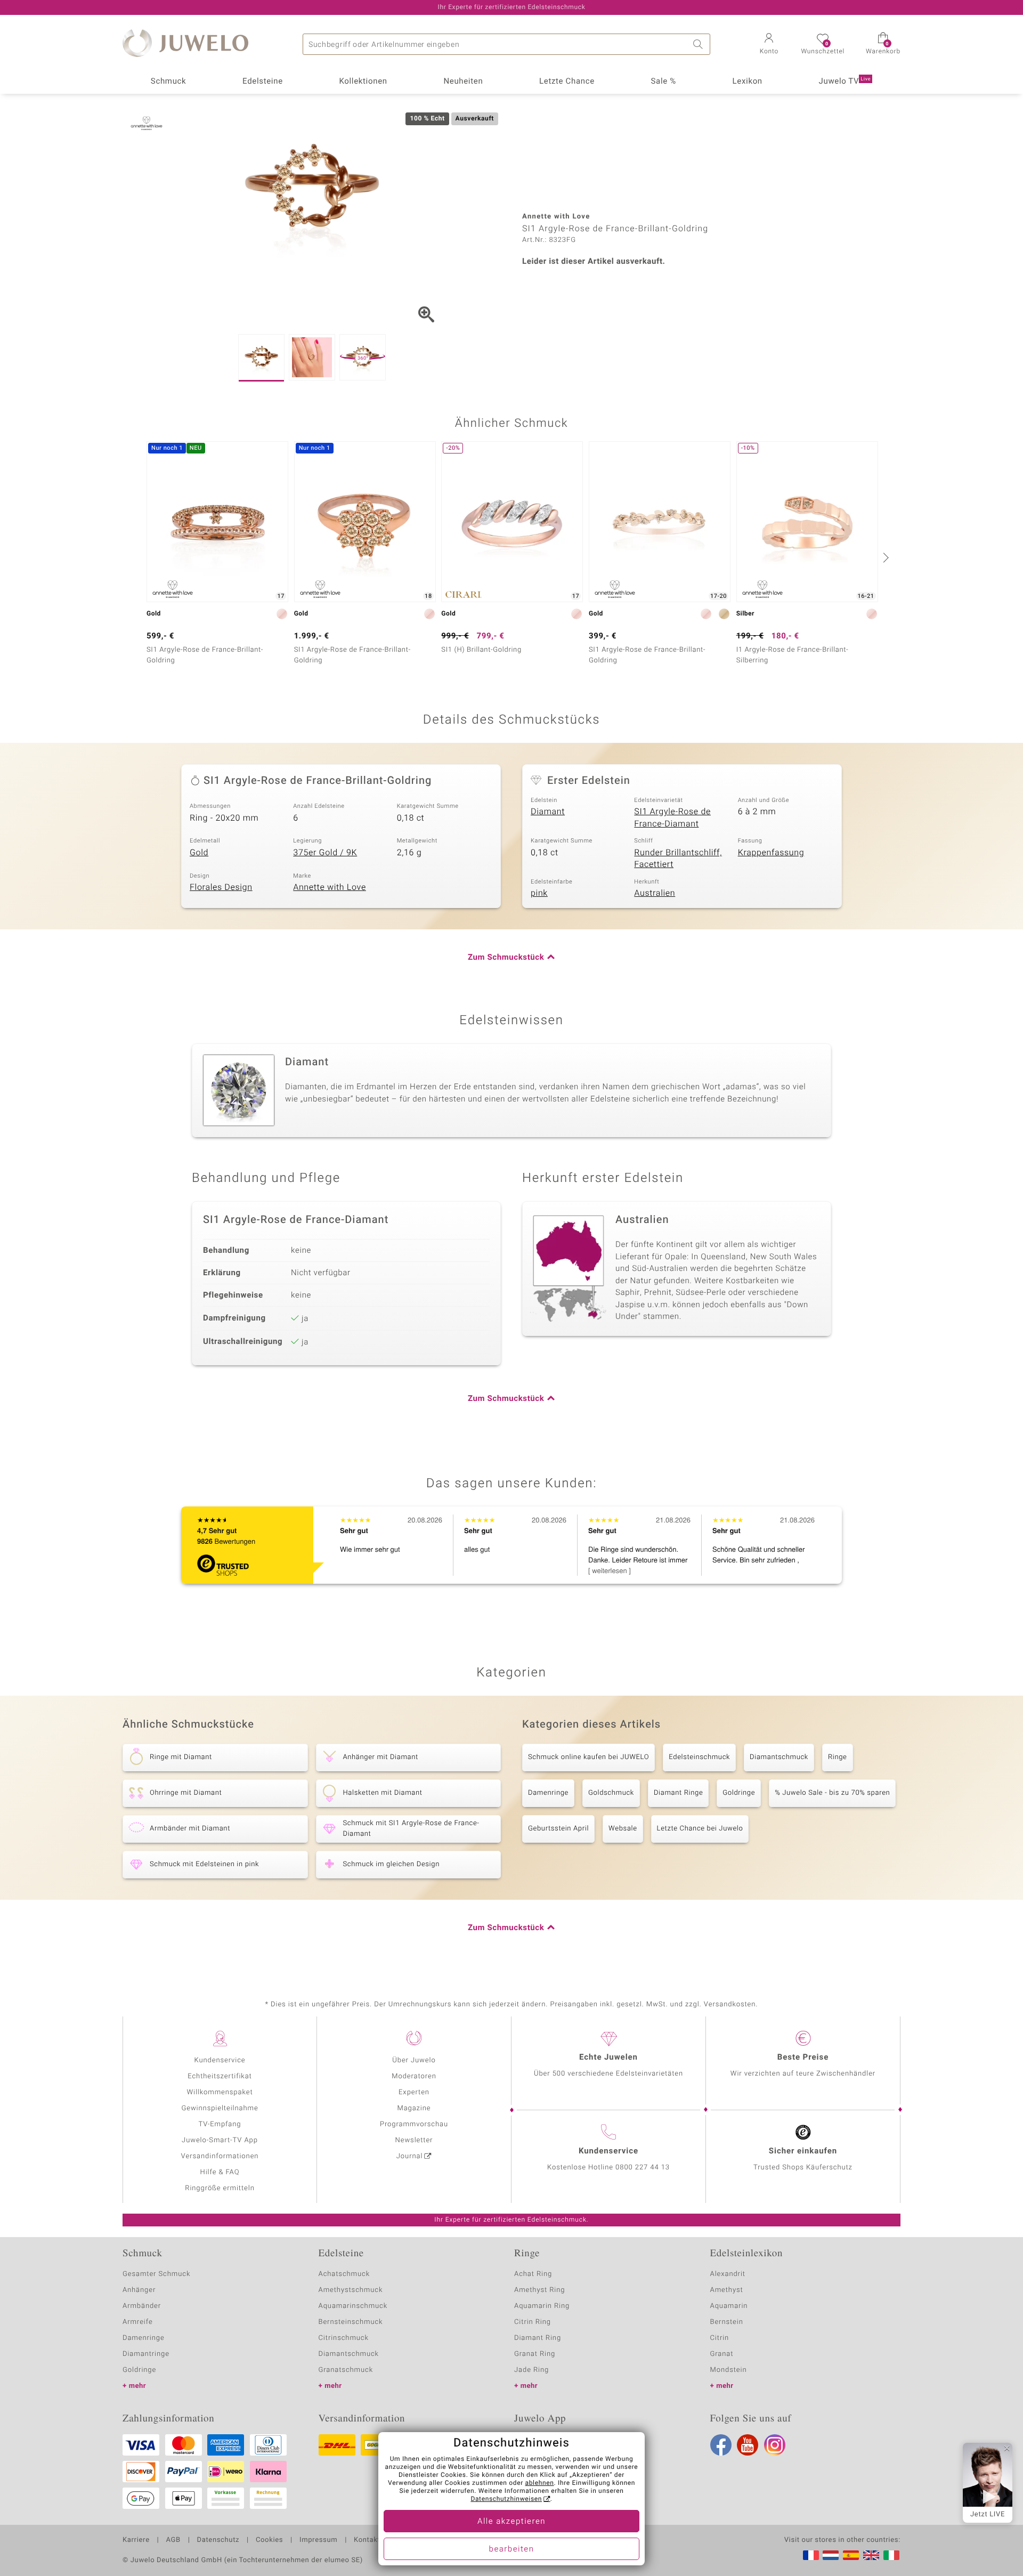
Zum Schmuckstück (506, 958)
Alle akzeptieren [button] (511, 2522)
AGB (173, 2540)
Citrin (720, 2338)
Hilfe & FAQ (220, 2172)
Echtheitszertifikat (220, 2076)
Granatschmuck (346, 2370)
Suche (700, 44)
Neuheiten (463, 82)
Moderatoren (414, 2076)
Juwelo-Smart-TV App (220, 2140)
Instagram (775, 2445)
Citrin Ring (533, 2322)
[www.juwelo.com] (871, 2555)
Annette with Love (330, 887)
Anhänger (139, 2290)
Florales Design (221, 887)
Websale (623, 1829)
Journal (410, 2156)
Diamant (548, 812)
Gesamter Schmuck (156, 2274)
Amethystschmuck (351, 2290)
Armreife (138, 2322)
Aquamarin (729, 2306)
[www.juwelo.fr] (811, 2555)
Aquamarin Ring (542, 2306)
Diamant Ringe (678, 1793)
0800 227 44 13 (643, 2168)
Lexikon (748, 82)
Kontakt (367, 2540)
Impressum (318, 2540)
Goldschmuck (611, 1793)
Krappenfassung (771, 853)
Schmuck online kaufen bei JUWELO (588, 1757)
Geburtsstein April (558, 1829)
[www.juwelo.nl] (831, 2555)
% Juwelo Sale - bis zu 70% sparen (832, 1793)
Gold (199, 853)
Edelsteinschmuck (699, 1757)
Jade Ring (531, 2370)
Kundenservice (220, 2060)
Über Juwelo (414, 2060)
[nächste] (884, 557)
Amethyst (727, 2290)
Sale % (664, 82)
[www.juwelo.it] (891, 2555)
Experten (414, 2092)
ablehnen (540, 2483)
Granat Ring (535, 2354)
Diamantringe (146, 2354)
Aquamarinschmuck (353, 2306)
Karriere (136, 2540)
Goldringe (739, 1793)
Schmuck (168, 82)
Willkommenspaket (220, 2092)
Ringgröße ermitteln (220, 2188)
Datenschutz (218, 2540)
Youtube (748, 2445)
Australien (655, 893)
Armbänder (142, 2306)
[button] (769, 45)
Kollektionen (363, 82)
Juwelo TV (845, 82)
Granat (722, 2354)
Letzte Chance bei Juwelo (700, 1829)
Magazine (414, 2108)
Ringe (838, 1757)
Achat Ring (533, 2274)
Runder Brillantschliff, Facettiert (678, 859)
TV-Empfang (220, 2124)
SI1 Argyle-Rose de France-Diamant (672, 818)
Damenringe (548, 1793)
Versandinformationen (220, 2156)
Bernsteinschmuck (351, 2322)
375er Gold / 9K (325, 853)
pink (539, 893)
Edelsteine (263, 82)
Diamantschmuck (779, 1757)
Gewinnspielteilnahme (220, 2108)
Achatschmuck (344, 2274)
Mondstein (729, 2370)
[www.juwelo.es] (851, 2555)
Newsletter (414, 2140)
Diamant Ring (538, 2338)
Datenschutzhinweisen (506, 2499)
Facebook (721, 2445)
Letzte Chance (567, 82)
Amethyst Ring (539, 2290)
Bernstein (727, 2322)
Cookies (269, 2540)
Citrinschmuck (344, 2338)
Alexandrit (728, 2274)
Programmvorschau (414, 2124)
